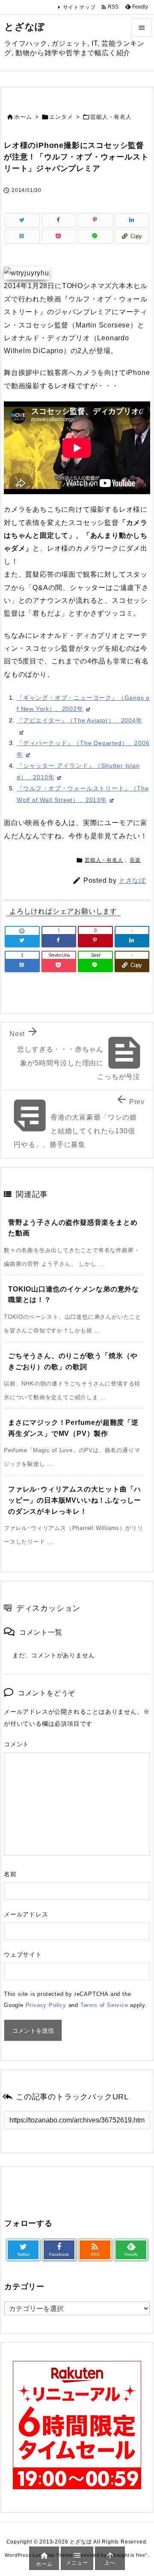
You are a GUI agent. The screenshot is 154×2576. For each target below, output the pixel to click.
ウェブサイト (23, 1954)
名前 (10, 1874)
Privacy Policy (46, 2005)
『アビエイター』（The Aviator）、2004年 (80, 720)
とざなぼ (132, 880)
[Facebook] (59, 220)
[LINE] (95, 236)
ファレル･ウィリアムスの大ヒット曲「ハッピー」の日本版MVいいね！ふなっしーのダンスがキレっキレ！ (75, 1500)
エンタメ (61, 117)
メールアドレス (26, 1914)
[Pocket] (59, 236)
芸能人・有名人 (111, 117)
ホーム (23, 117)
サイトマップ (79, 7)
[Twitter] (22, 220)
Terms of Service (104, 2005)
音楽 (135, 860)
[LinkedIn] (132, 220)
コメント (16, 1744)
